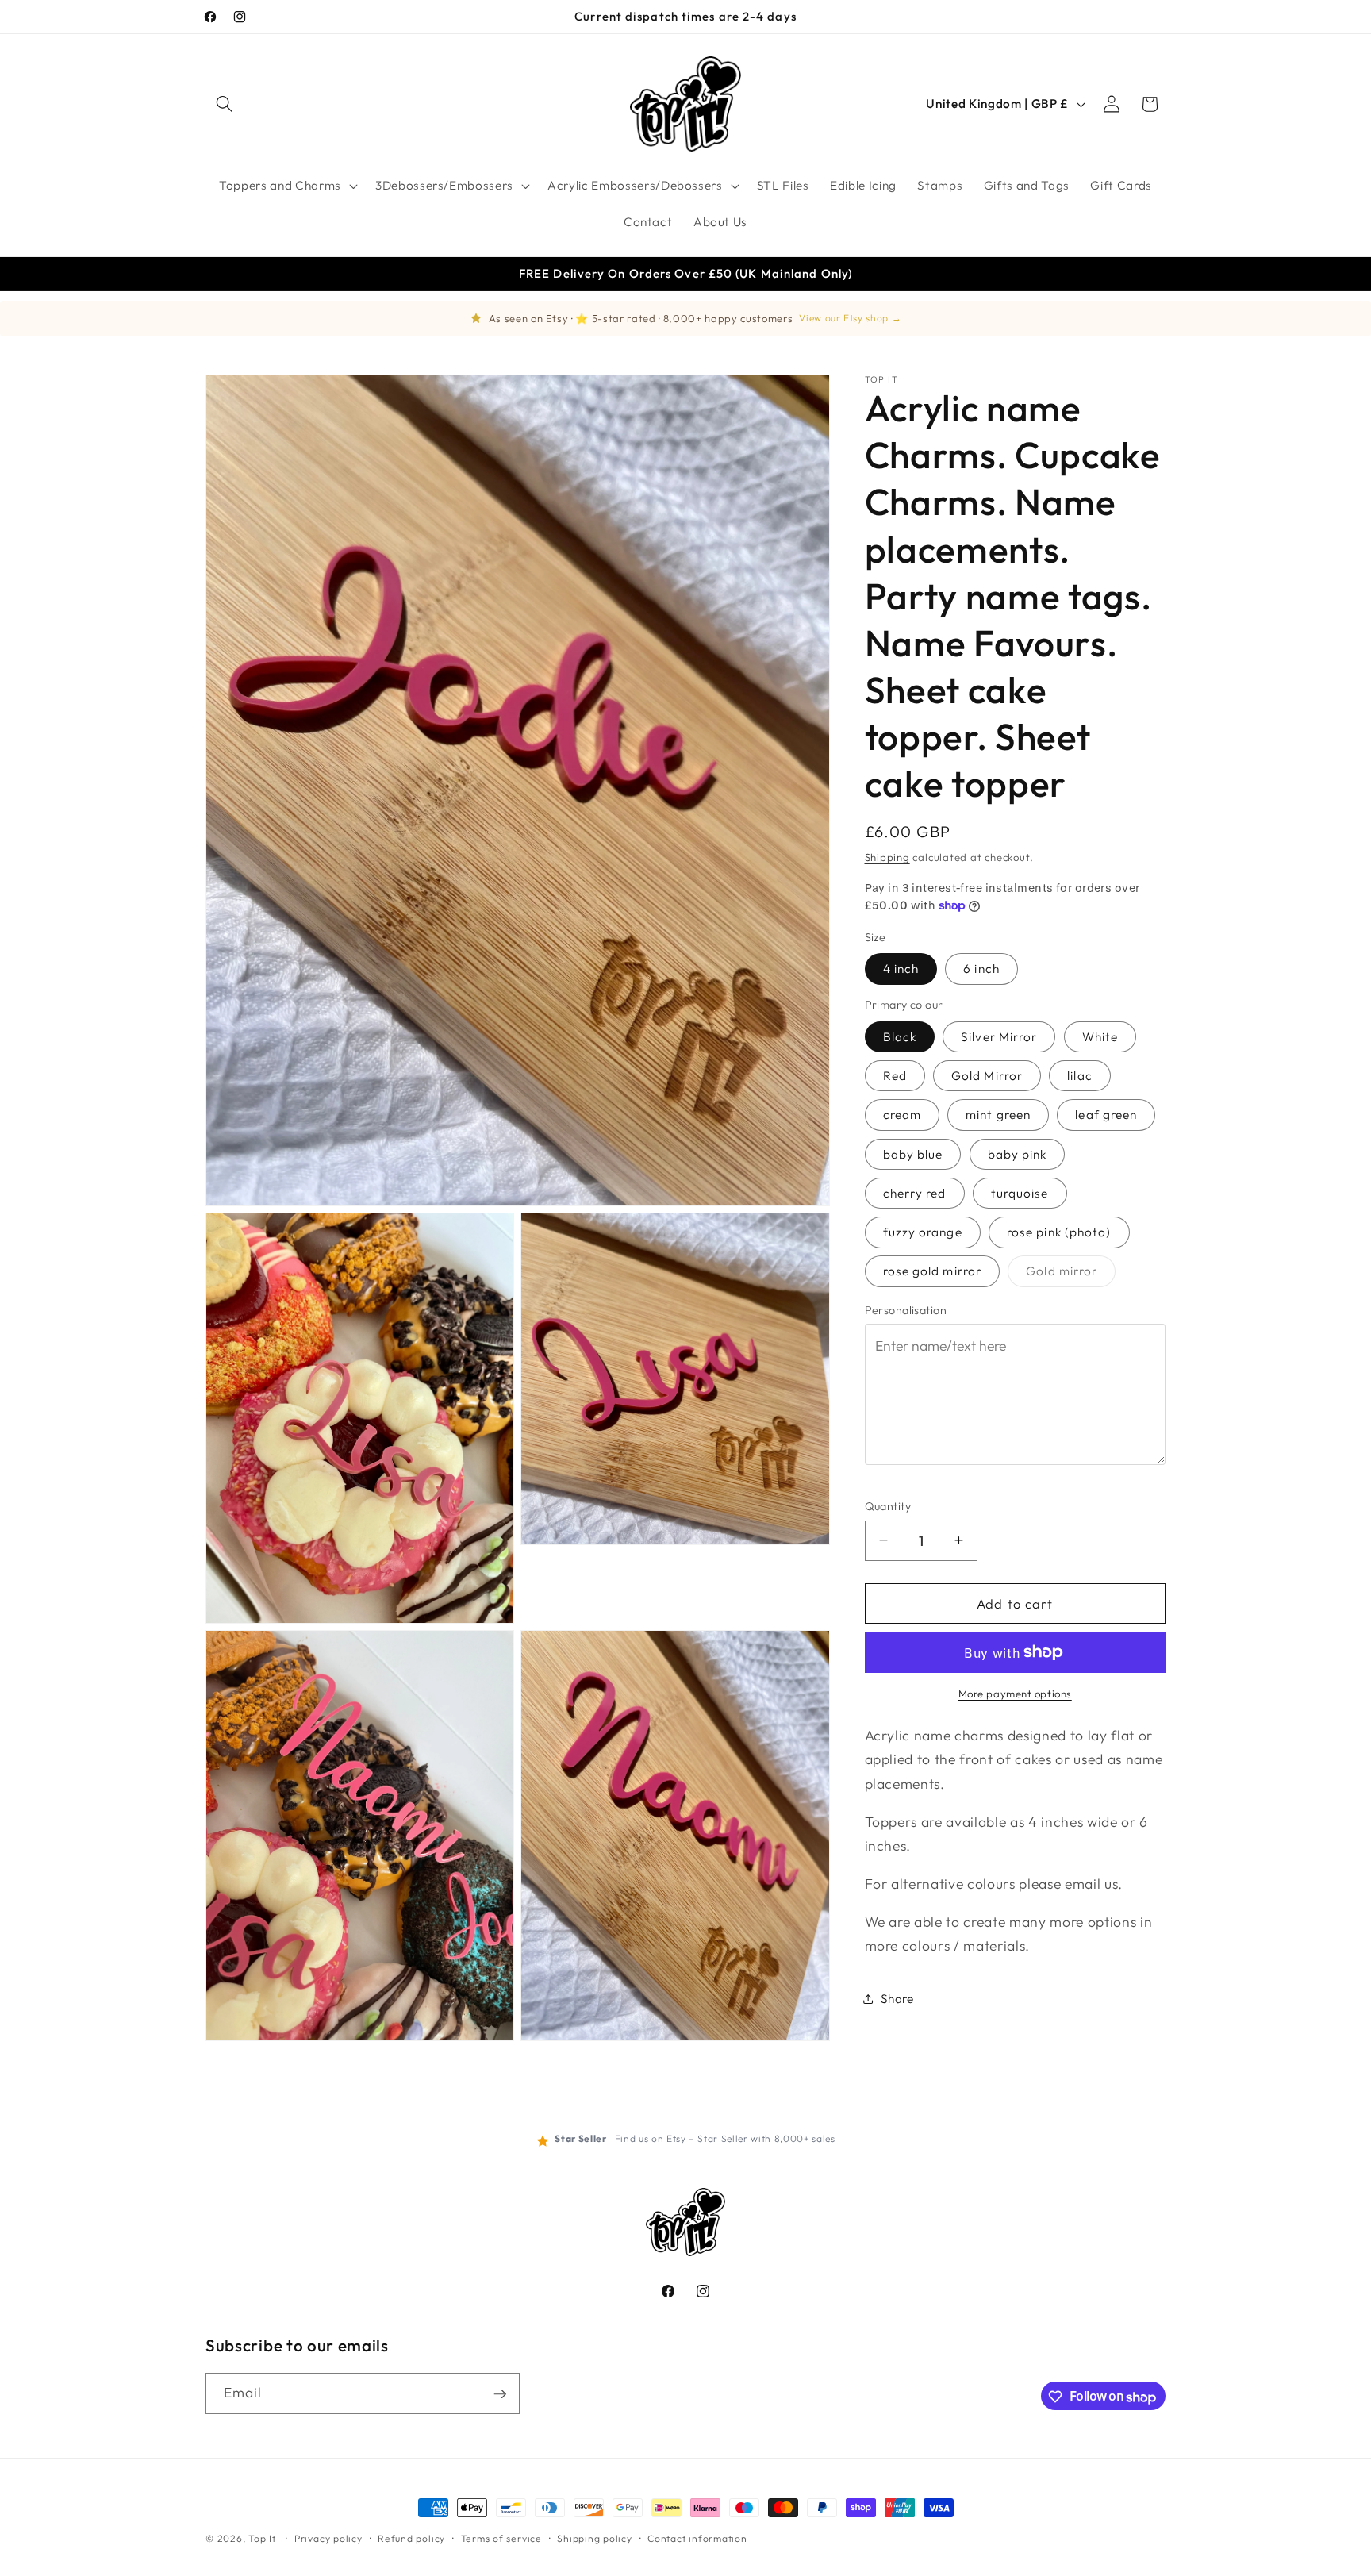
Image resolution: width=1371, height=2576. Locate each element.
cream (902, 1115)
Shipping (887, 856)
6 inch (981, 969)
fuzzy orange (923, 1232)
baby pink (1018, 1153)
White (1100, 1036)
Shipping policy (595, 2538)
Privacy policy (328, 2538)
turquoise (1020, 1192)
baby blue (913, 1153)
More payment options (1015, 1694)
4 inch (901, 969)
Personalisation (906, 1309)
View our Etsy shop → (850, 318)
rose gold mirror (933, 1271)
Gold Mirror (987, 1076)
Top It (262, 2538)
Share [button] (897, 1999)
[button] (225, 104)
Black (900, 1036)
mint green (998, 1115)
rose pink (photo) (1059, 1232)
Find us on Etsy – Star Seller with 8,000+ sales (725, 2138)
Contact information (697, 2538)
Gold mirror (1071, 1275)
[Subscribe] (500, 2394)
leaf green (1106, 1115)
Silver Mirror (999, 1036)
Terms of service (501, 2538)
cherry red (915, 1192)
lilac (1080, 1076)
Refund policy (411, 2538)
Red (895, 1076)
